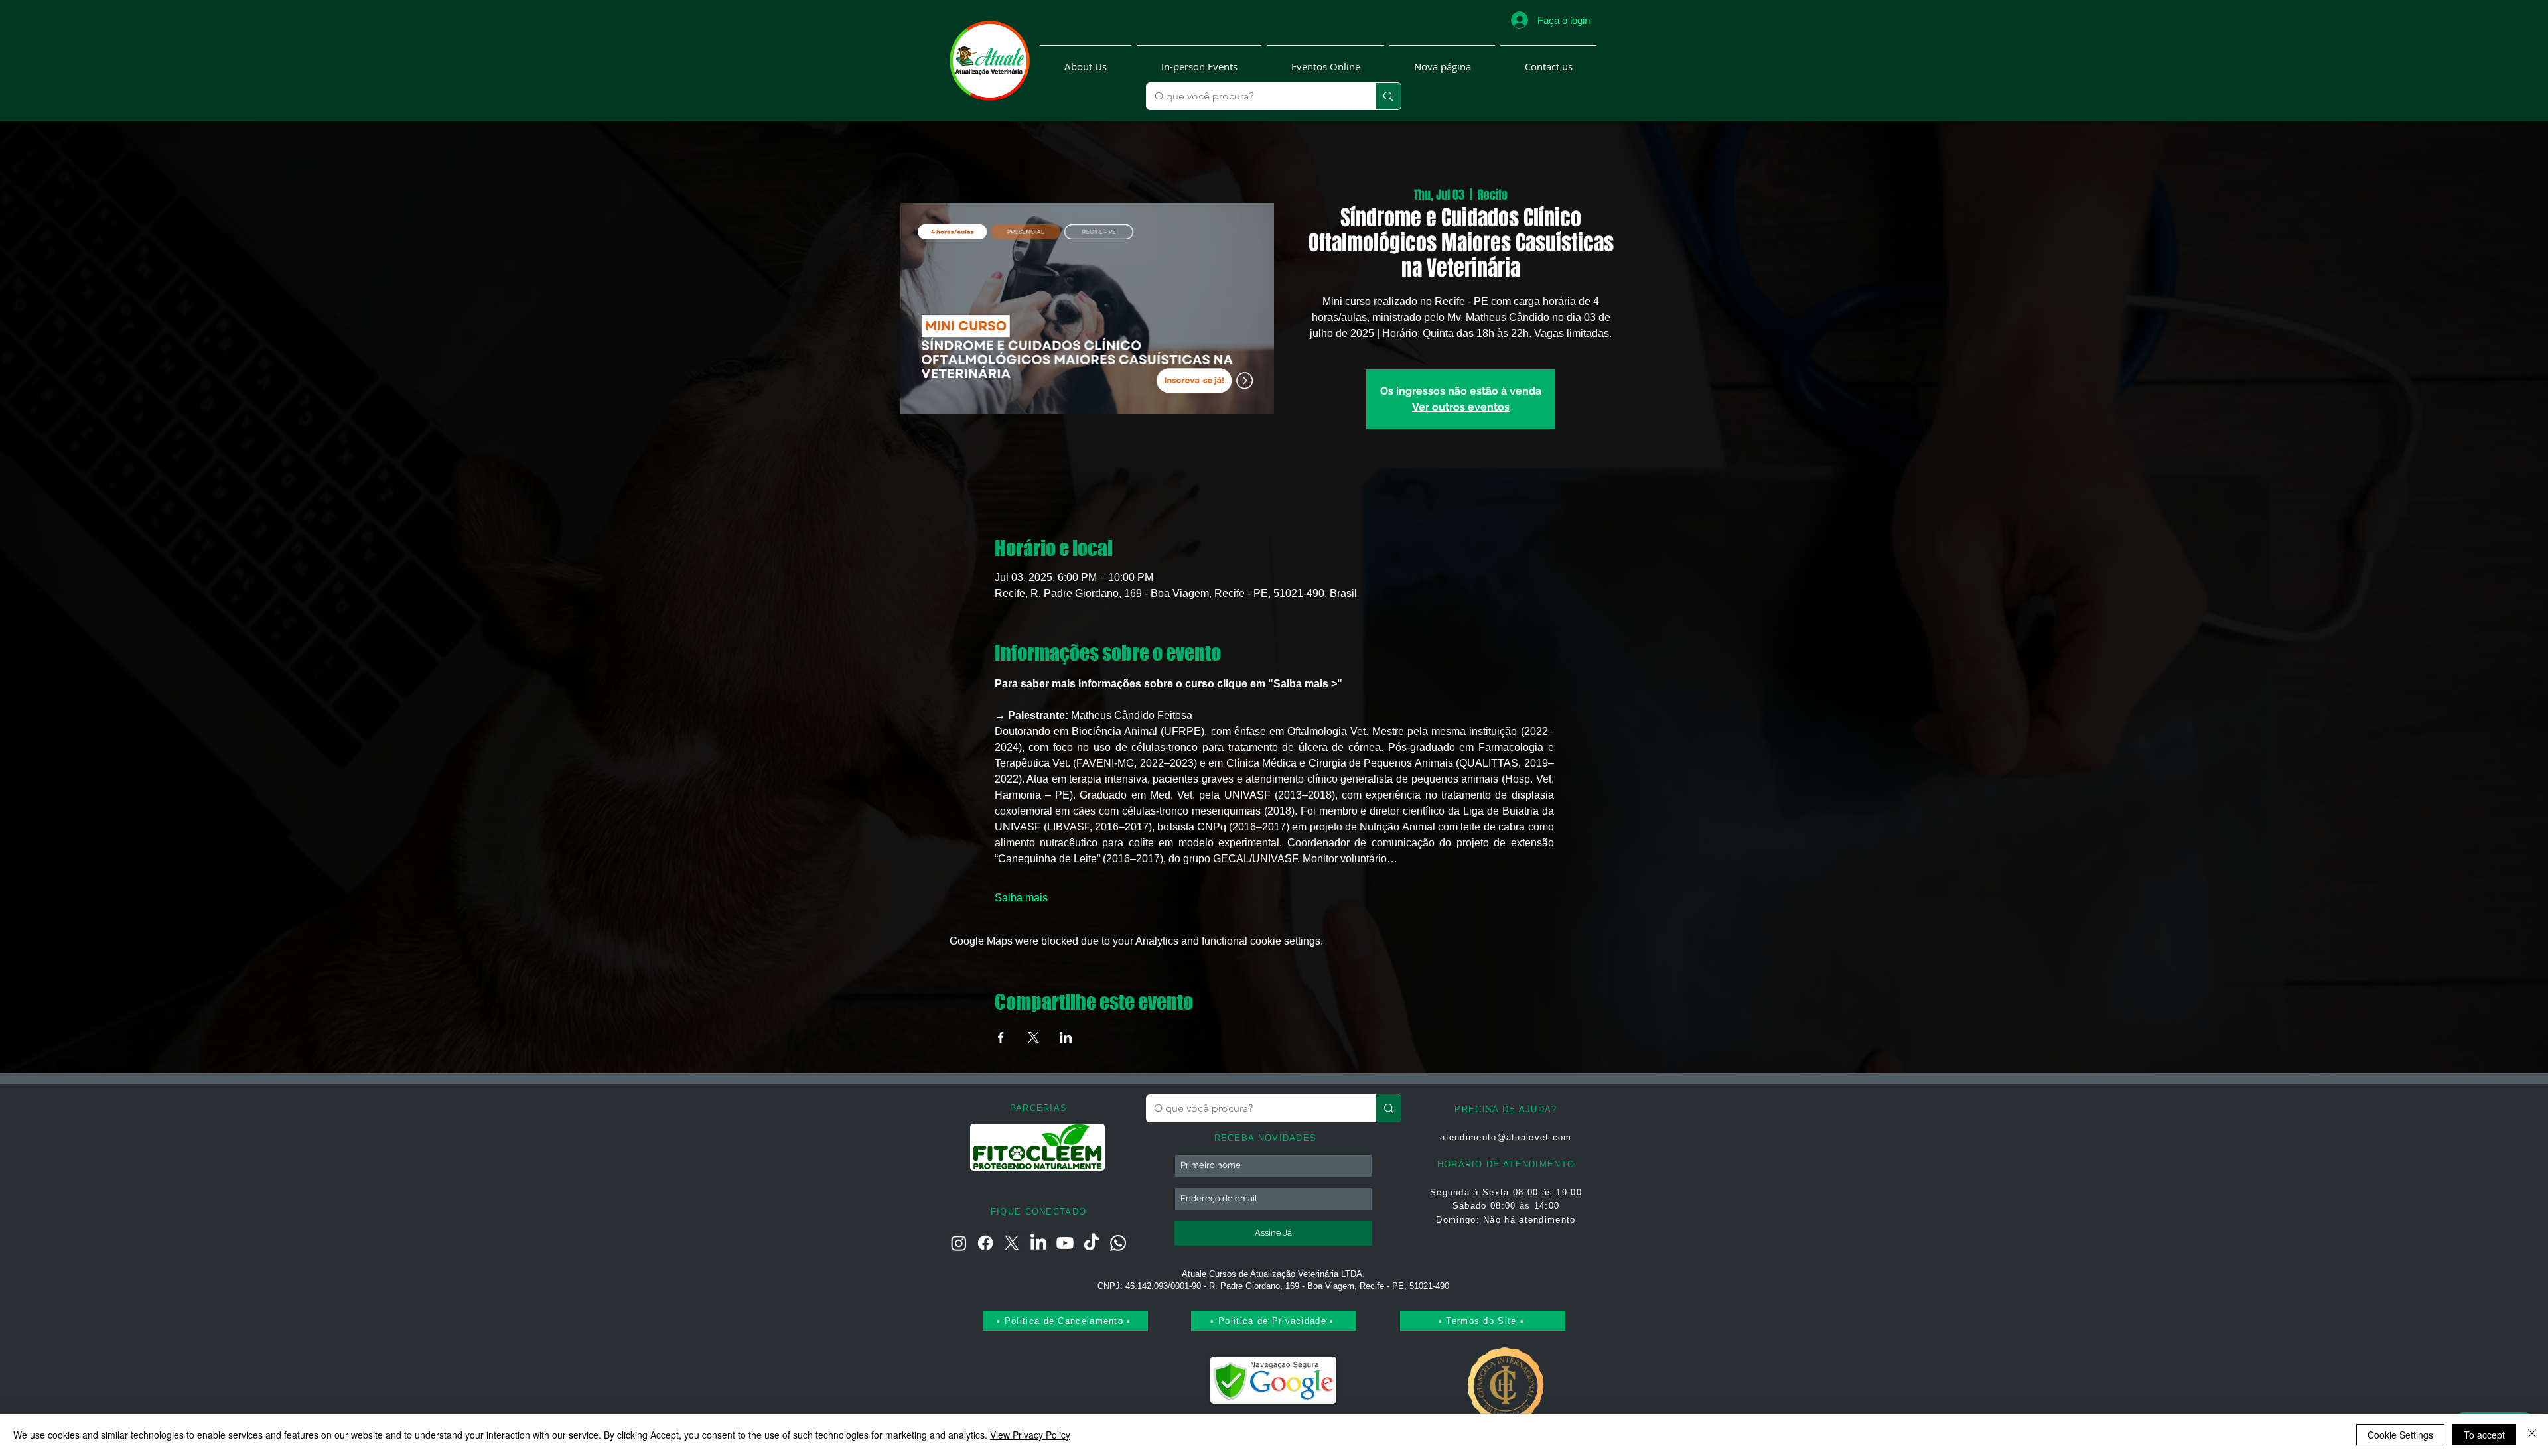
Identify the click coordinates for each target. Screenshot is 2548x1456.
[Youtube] (1065, 1243)
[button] (1086, 61)
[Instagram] (959, 1243)
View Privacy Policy (1030, 1435)
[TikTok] (1092, 1243)
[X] (1012, 1243)
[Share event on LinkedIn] (1066, 1037)
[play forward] (1090, 1147)
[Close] (2532, 1435)
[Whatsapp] (1118, 1243)
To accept (2484, 1435)
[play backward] (987, 1147)
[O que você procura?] (1388, 96)
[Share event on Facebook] (1001, 1037)
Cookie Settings (2400, 1435)
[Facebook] (985, 1243)
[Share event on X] (1033, 1037)
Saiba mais (1021, 898)
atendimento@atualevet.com (1506, 1137)
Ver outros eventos (1461, 407)
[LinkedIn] (1038, 1243)
